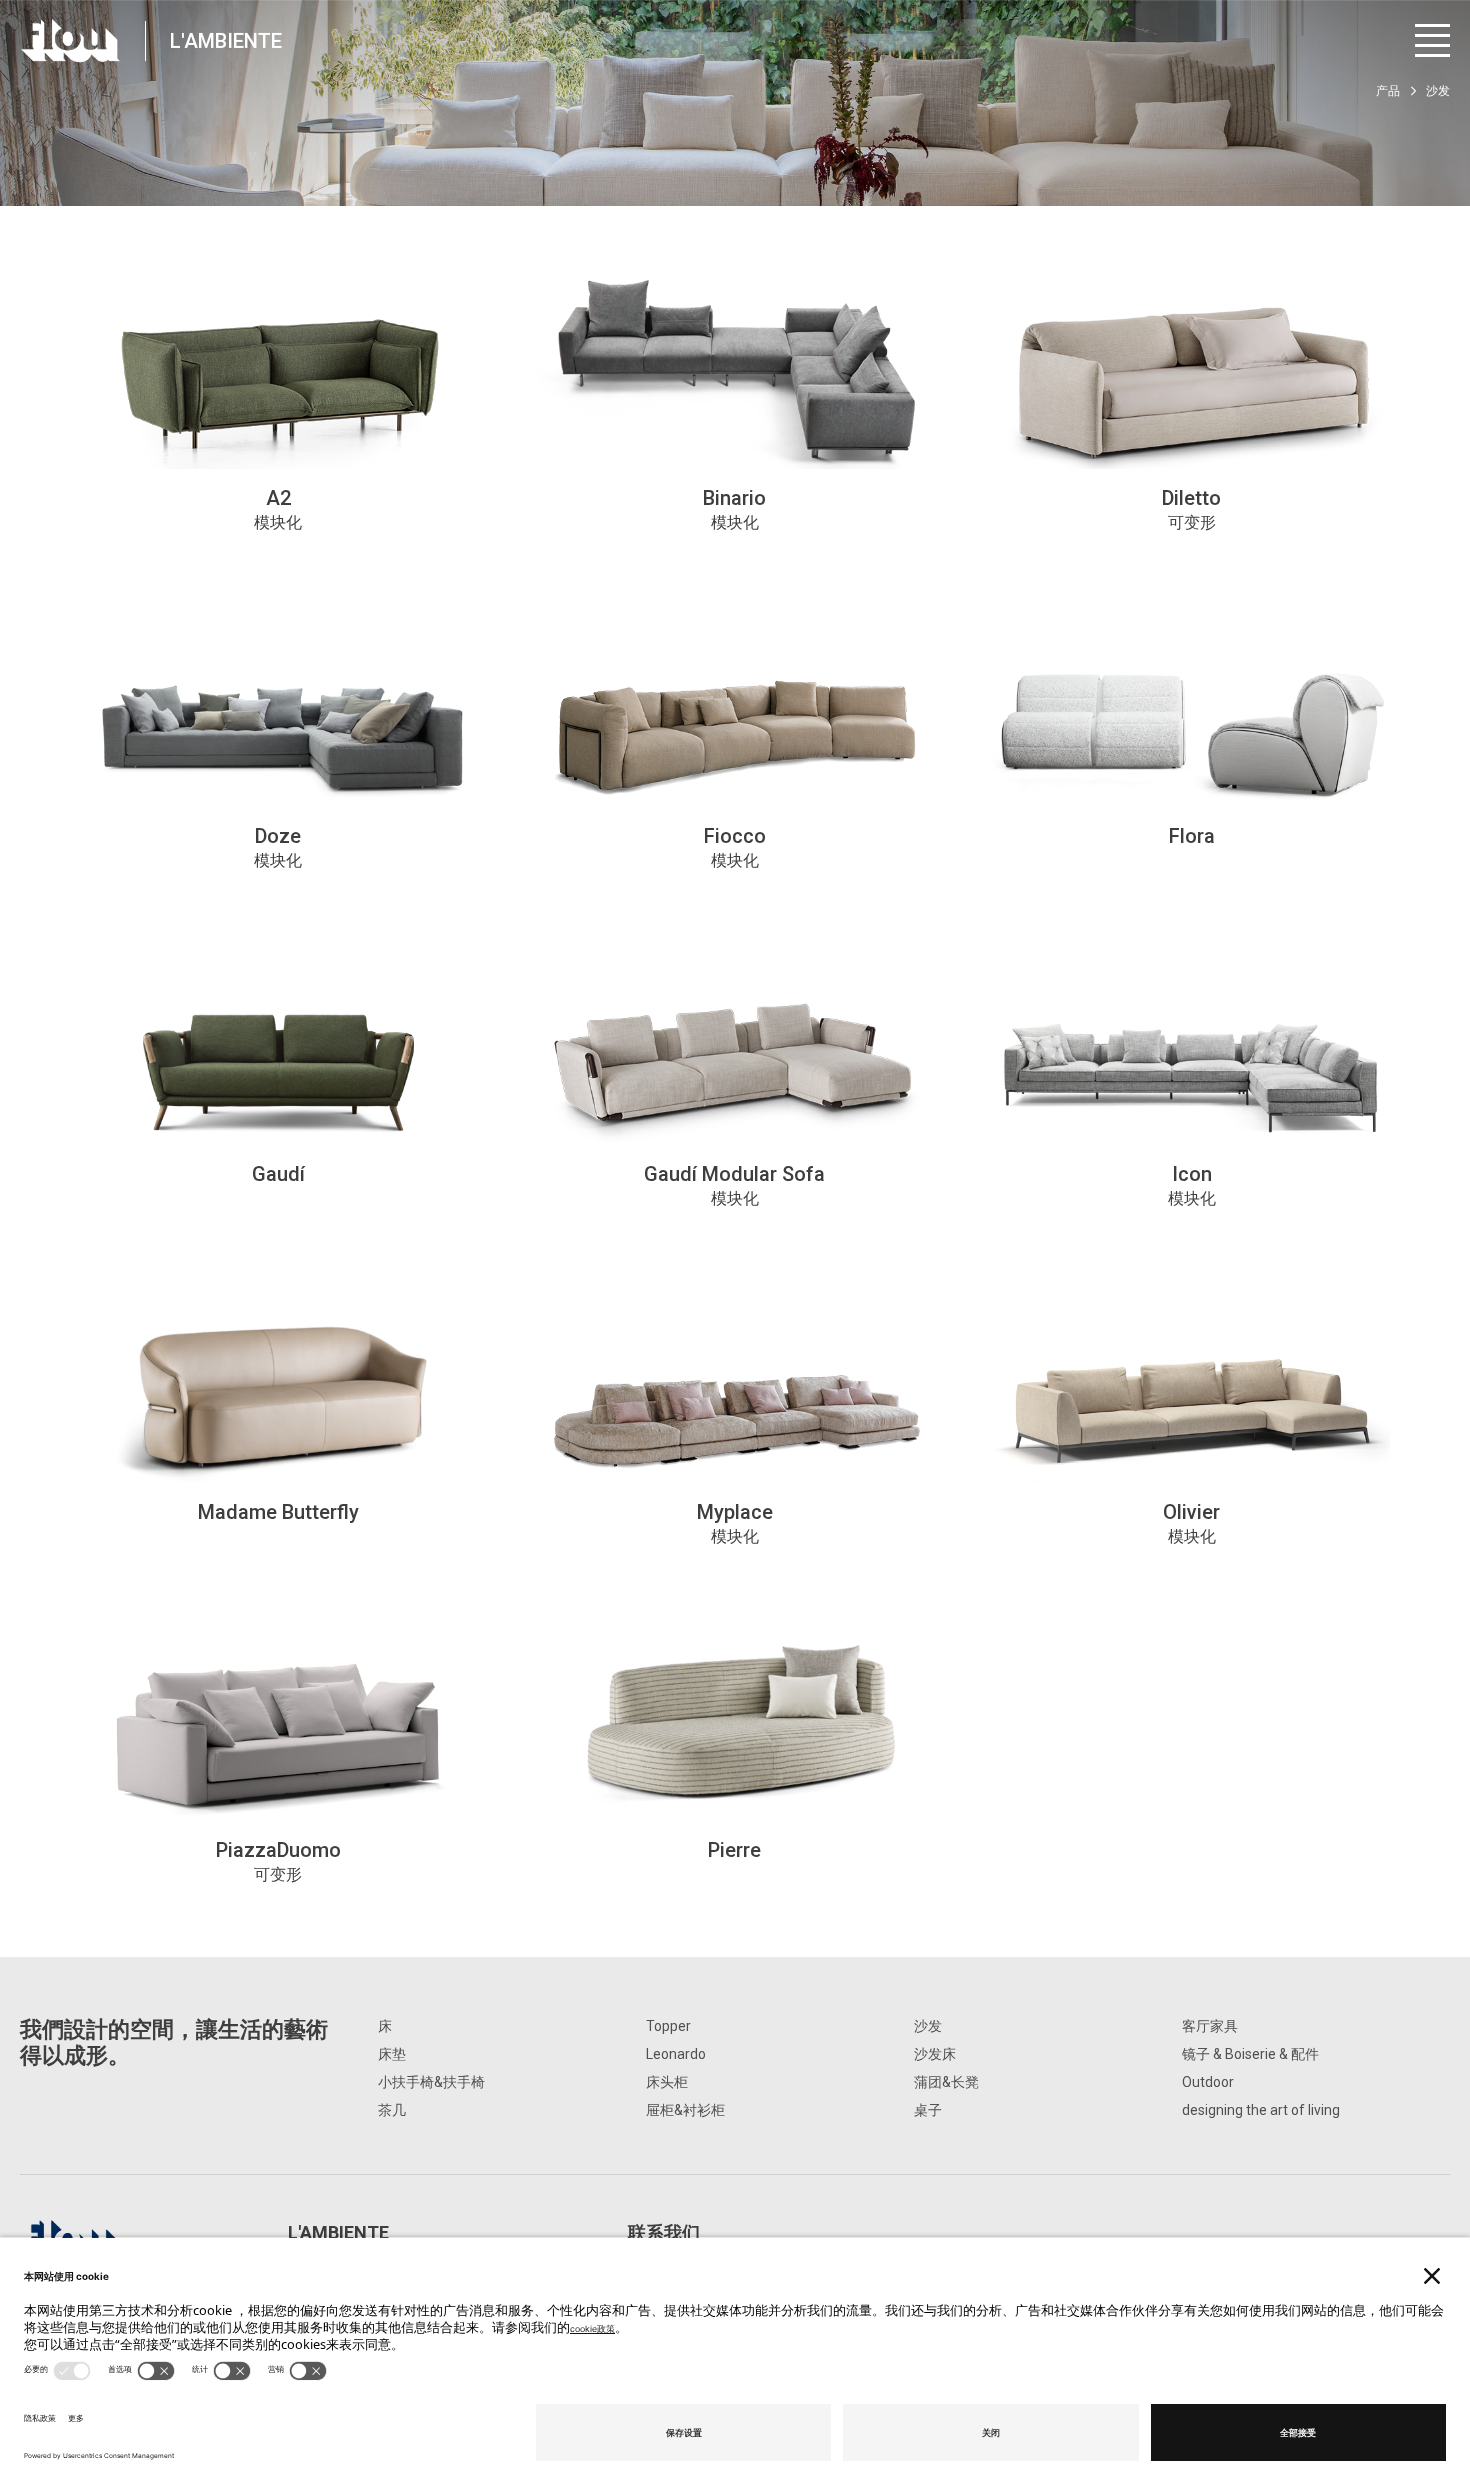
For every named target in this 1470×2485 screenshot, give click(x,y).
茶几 (392, 2110)
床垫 (392, 2054)
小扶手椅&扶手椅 (431, 2082)
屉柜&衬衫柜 (685, 2110)
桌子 (928, 2110)
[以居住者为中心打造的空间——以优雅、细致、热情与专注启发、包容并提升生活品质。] (70, 40)
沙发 (928, 2026)
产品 (1388, 91)
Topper (668, 2026)
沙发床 (935, 2054)
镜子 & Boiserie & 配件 (1250, 2054)
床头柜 (667, 2082)
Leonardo (676, 2054)
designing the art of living (1261, 2110)
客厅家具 (1210, 2026)
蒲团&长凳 (946, 2082)
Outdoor (1208, 2082)
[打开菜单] (1432, 40)
